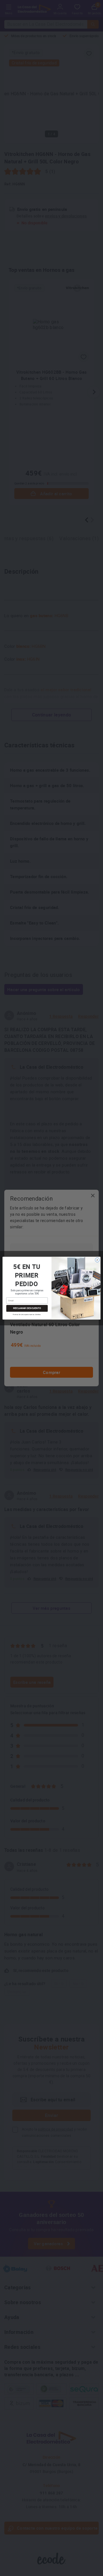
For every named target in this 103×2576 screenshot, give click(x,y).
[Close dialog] (97, 1260)
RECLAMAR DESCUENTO (27, 1308)
